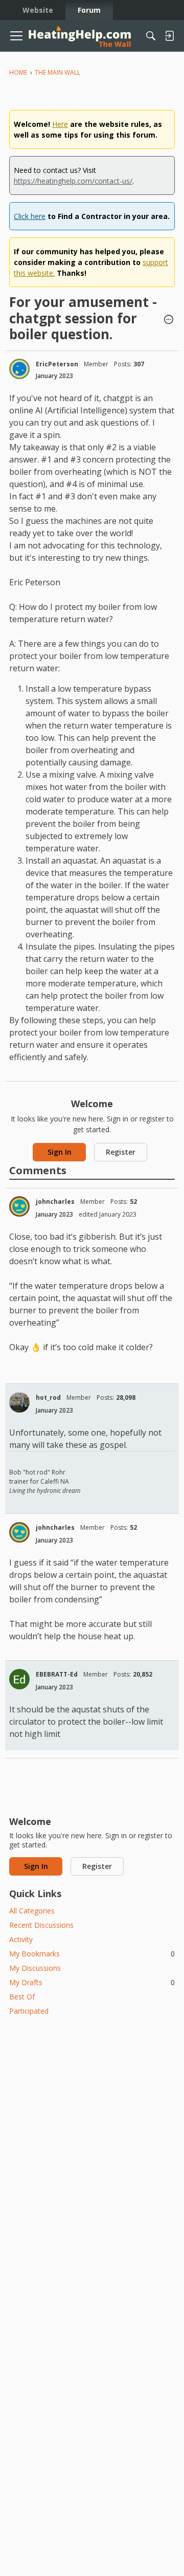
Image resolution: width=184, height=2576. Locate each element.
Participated (29, 2011)
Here (60, 124)
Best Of (22, 1997)
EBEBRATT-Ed (57, 1674)
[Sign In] (169, 36)
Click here (30, 216)
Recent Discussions (41, 1925)
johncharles (55, 1202)
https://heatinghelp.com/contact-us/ (73, 181)
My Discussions (35, 1968)
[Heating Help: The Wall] (80, 36)
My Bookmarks (92, 1954)
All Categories (32, 1911)
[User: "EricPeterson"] (19, 369)
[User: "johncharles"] (19, 1206)
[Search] (151, 36)
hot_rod (48, 1397)
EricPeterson (57, 364)
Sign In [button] (60, 1152)
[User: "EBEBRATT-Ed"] (19, 1679)
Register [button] (121, 1152)
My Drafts (92, 1982)
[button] (169, 320)
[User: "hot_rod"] (19, 1402)
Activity (21, 1939)
